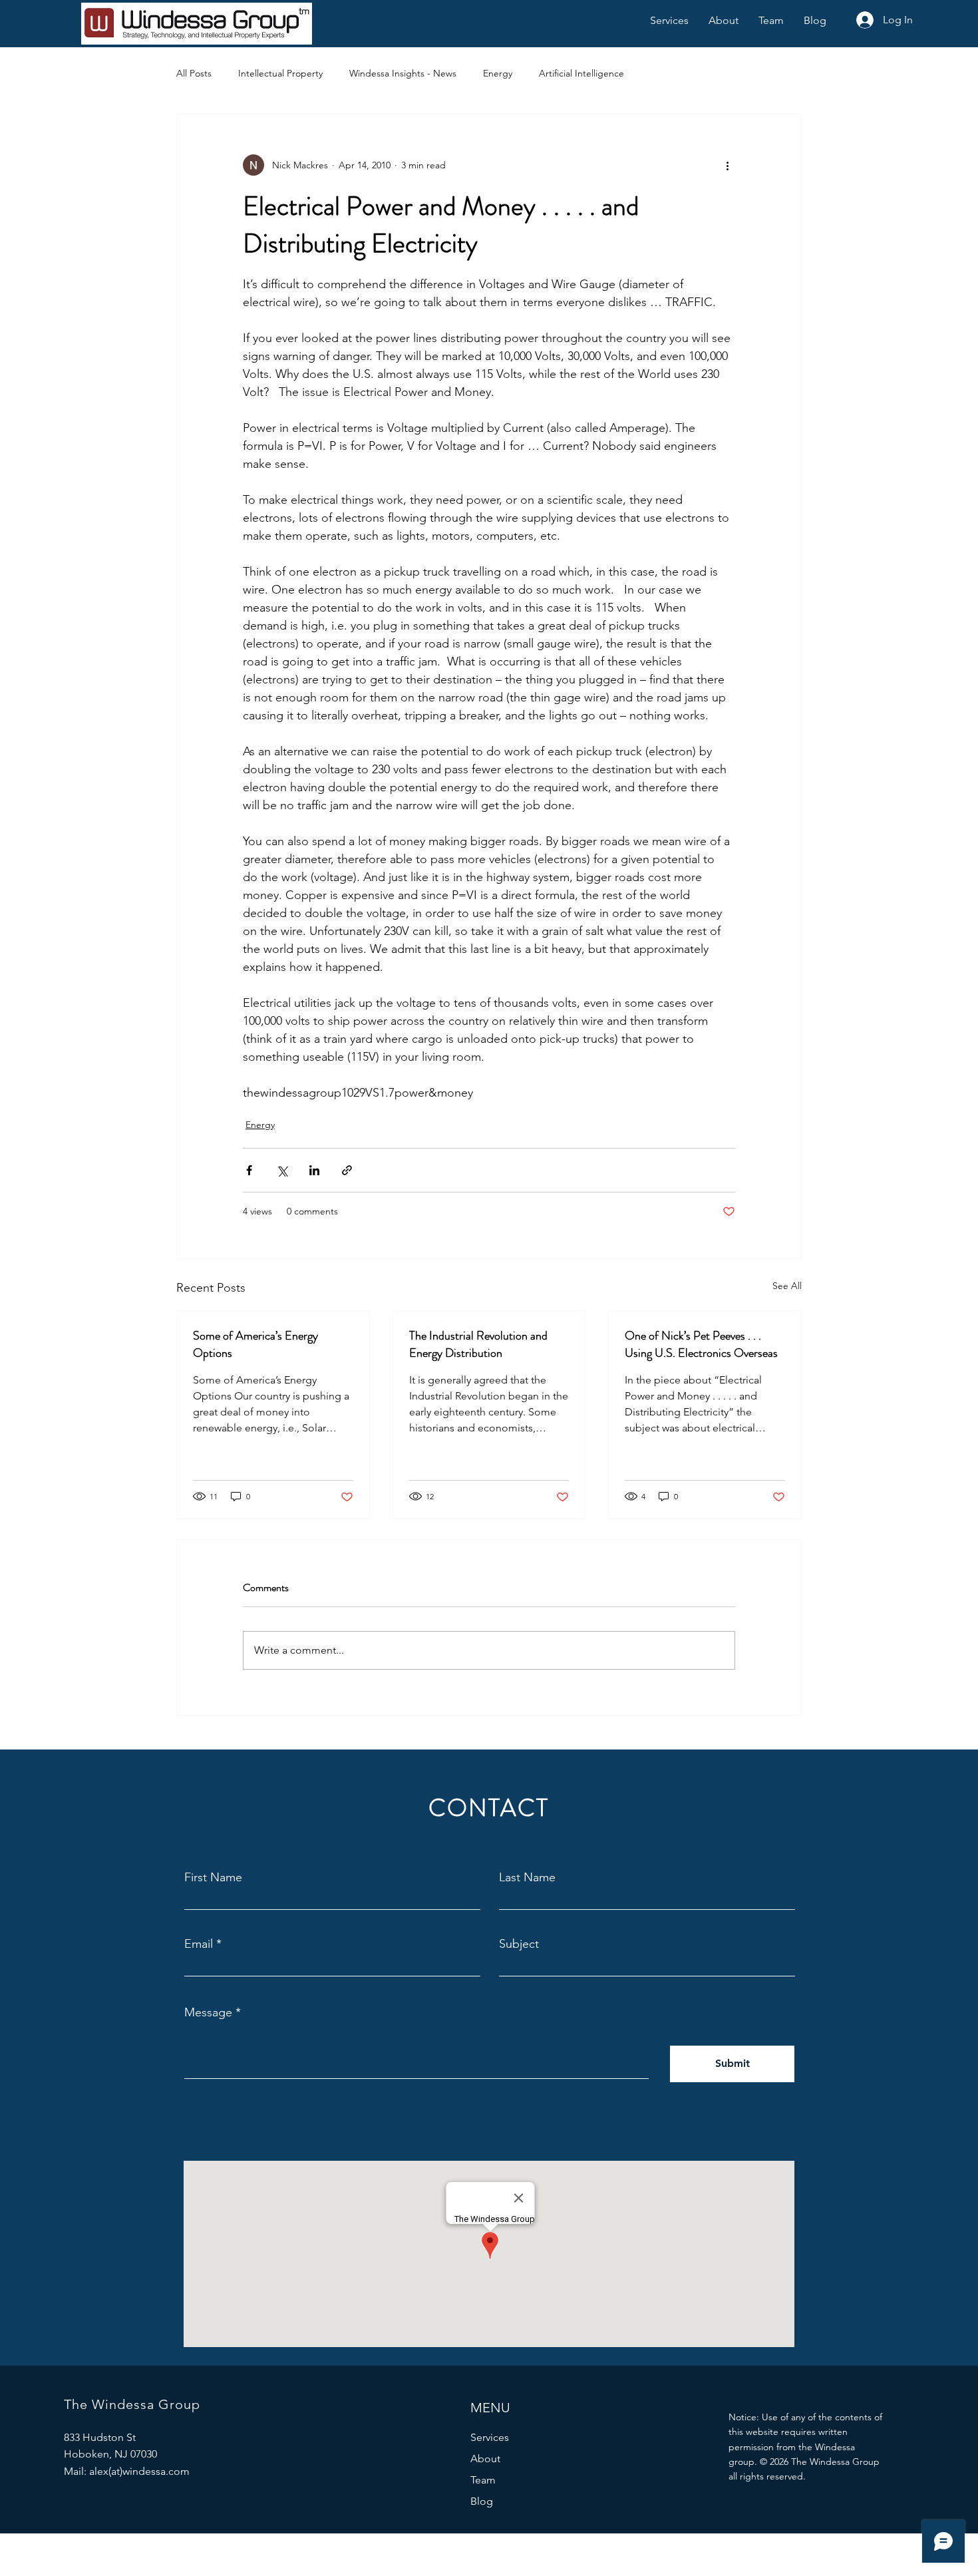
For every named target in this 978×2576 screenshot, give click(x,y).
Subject (519, 1944)
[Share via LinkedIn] (314, 1170)
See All (787, 1286)
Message (208, 2012)
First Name (213, 1877)
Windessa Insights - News (403, 73)
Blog (482, 2501)
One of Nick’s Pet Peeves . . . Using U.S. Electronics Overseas (701, 1344)
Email (199, 1944)
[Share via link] (347, 1170)
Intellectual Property (280, 73)
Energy (498, 73)
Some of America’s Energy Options (255, 1344)
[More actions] (727, 165)
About (485, 2459)
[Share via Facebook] (249, 1170)
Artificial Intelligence (581, 73)
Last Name (527, 1877)
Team (483, 2480)
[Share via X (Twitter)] (282, 1170)
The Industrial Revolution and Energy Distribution (478, 1344)
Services (490, 2437)
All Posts (194, 73)
